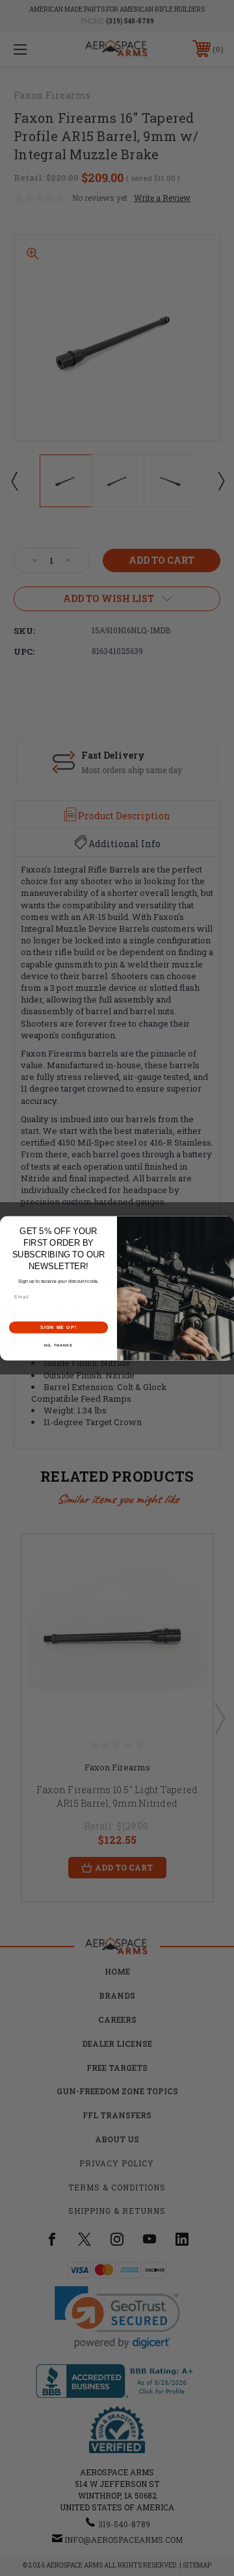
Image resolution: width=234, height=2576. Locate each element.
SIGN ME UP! (58, 1327)
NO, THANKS (58, 1345)
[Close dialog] (227, 1223)
